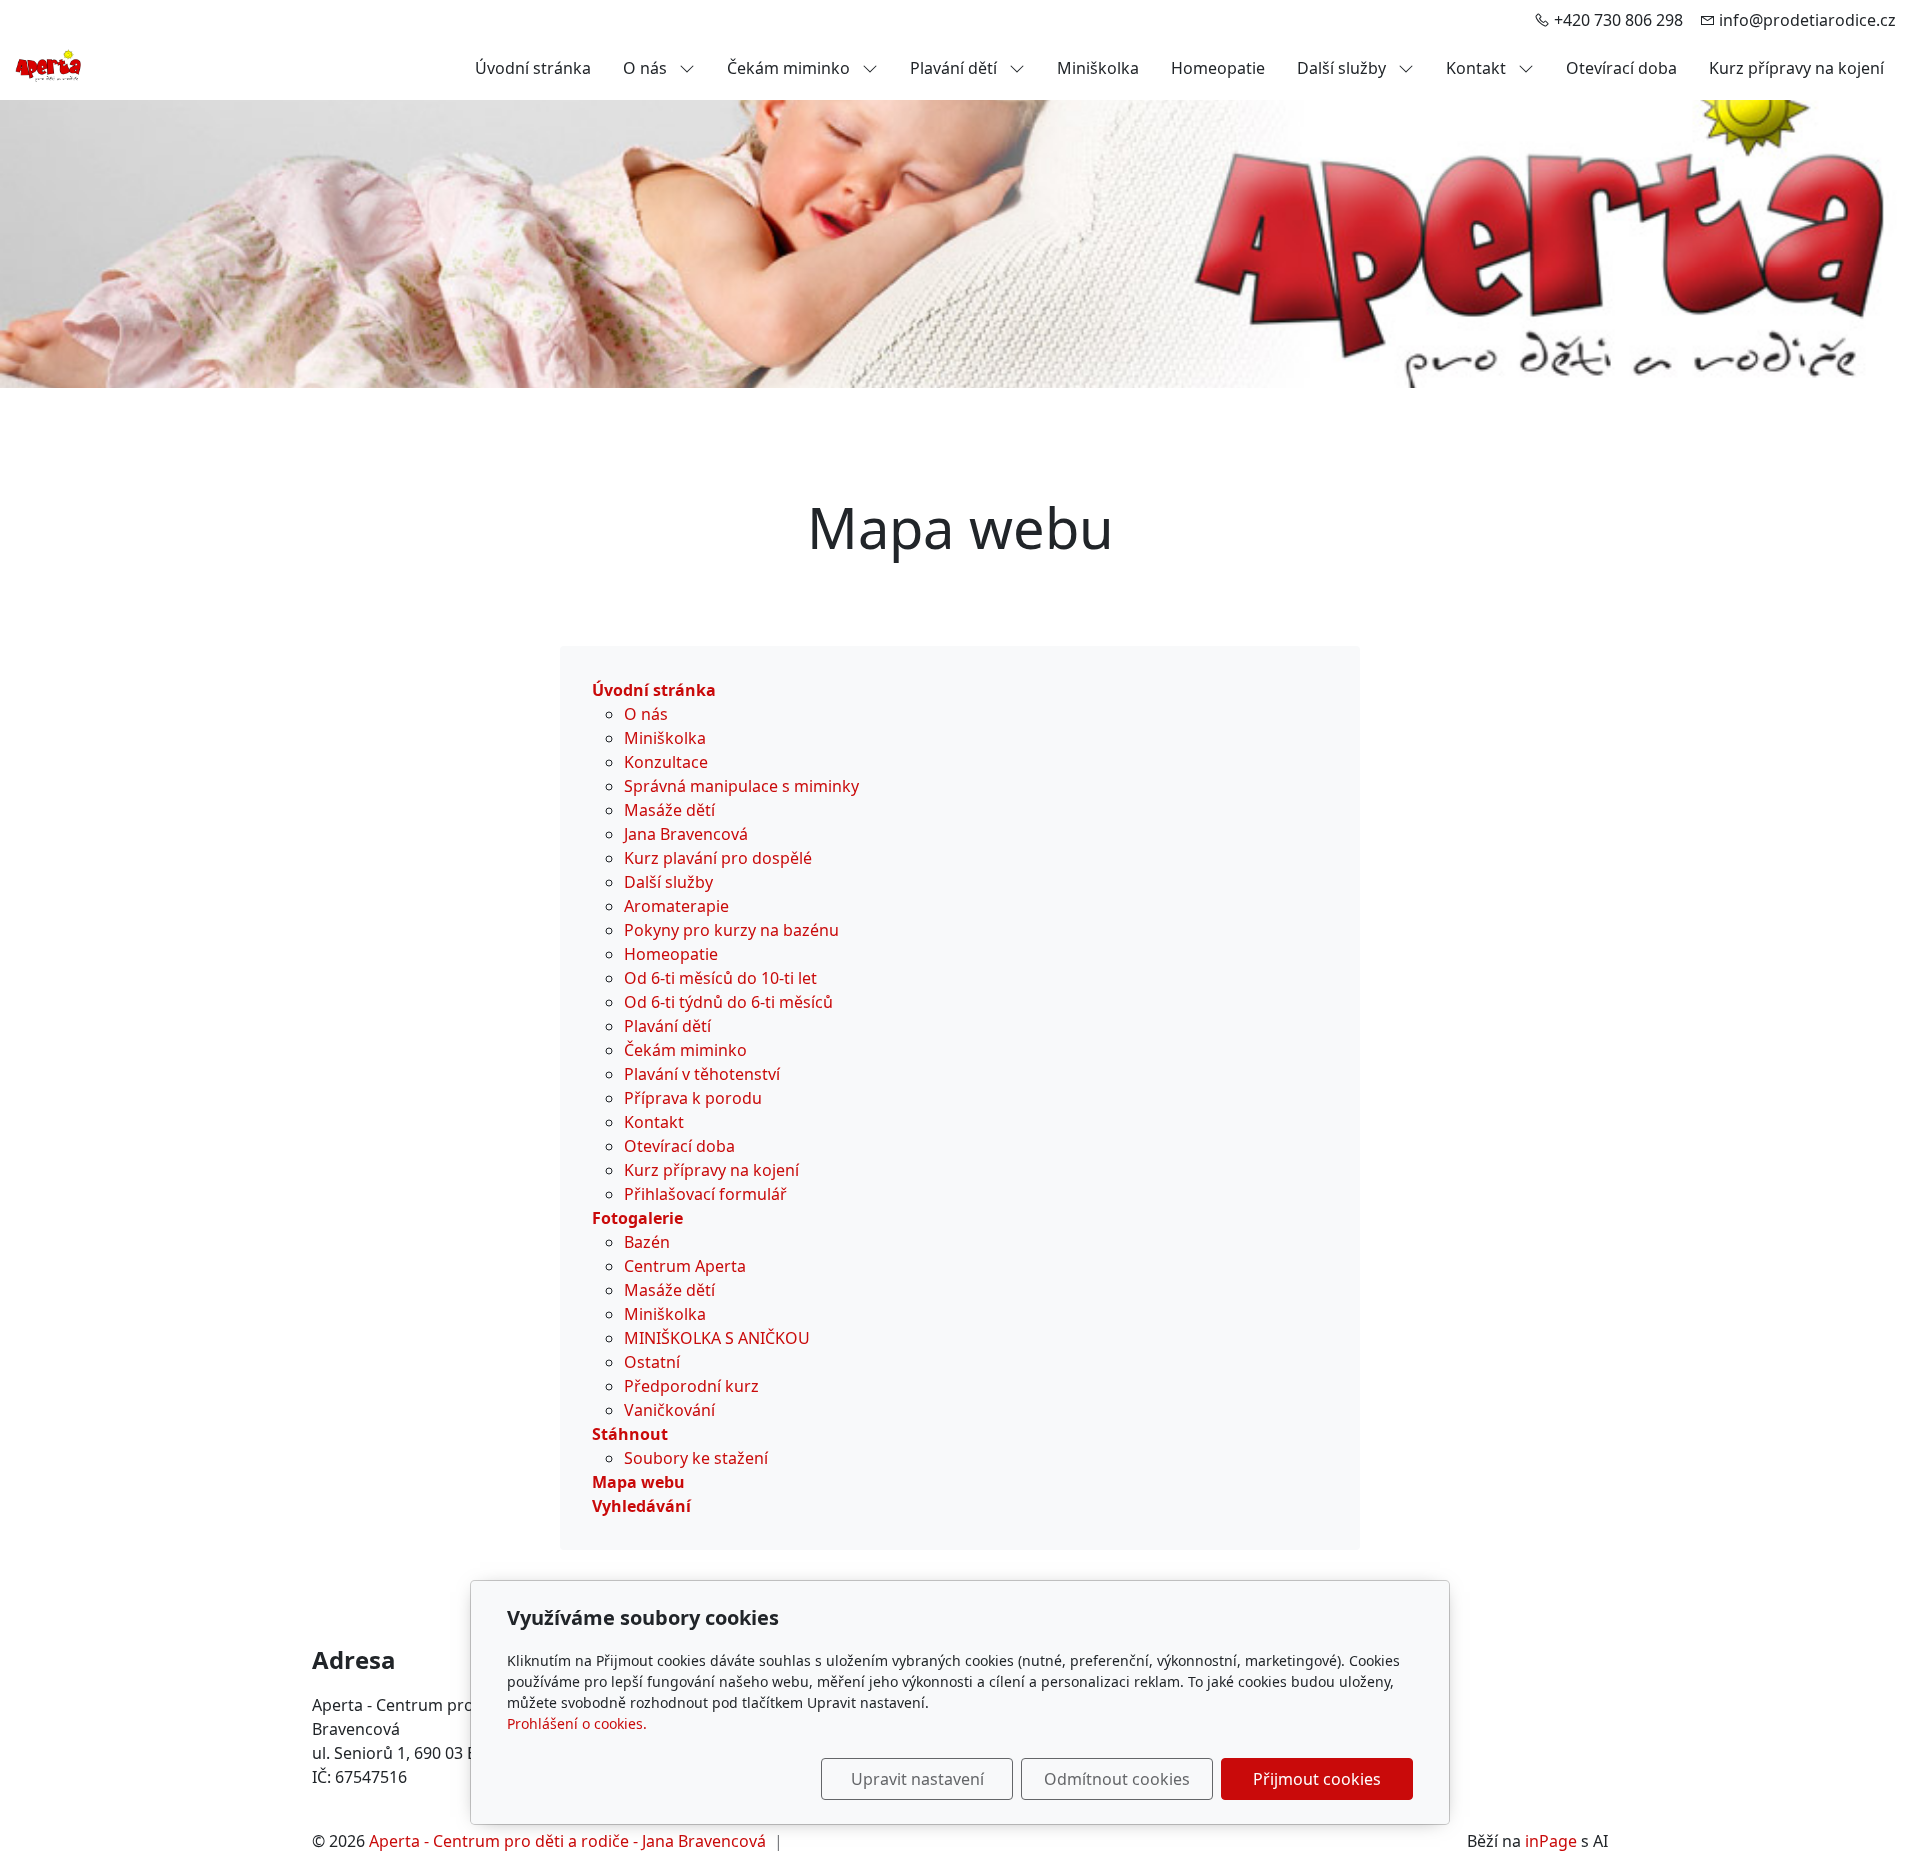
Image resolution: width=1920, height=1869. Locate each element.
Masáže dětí (669, 810)
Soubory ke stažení (696, 1458)
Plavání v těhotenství (702, 1074)
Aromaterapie (676, 906)
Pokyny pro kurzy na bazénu (731, 930)
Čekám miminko (790, 68)
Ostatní (652, 1362)
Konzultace (666, 762)
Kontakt (1478, 68)
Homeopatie (1218, 68)
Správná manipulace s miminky (741, 786)
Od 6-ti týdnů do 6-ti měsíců (728, 1002)
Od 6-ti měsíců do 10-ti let (720, 978)
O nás (647, 68)
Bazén (647, 1242)
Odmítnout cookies (1117, 1779)
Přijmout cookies (1317, 1779)
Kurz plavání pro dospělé (718, 858)
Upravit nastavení (917, 1779)
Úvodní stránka (533, 68)
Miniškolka (1098, 68)
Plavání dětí (955, 68)
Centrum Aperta (685, 1266)
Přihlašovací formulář (705, 1194)
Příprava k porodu (693, 1098)
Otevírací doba (1621, 68)
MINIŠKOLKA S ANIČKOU (717, 1338)
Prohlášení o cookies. (577, 1723)
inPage (1551, 1841)
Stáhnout (630, 1434)
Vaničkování (669, 1410)
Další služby (1343, 68)
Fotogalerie (637, 1218)
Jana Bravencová (686, 834)
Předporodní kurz (691, 1386)
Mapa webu (638, 1482)
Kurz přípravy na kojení (1796, 68)
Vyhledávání (641, 1506)
